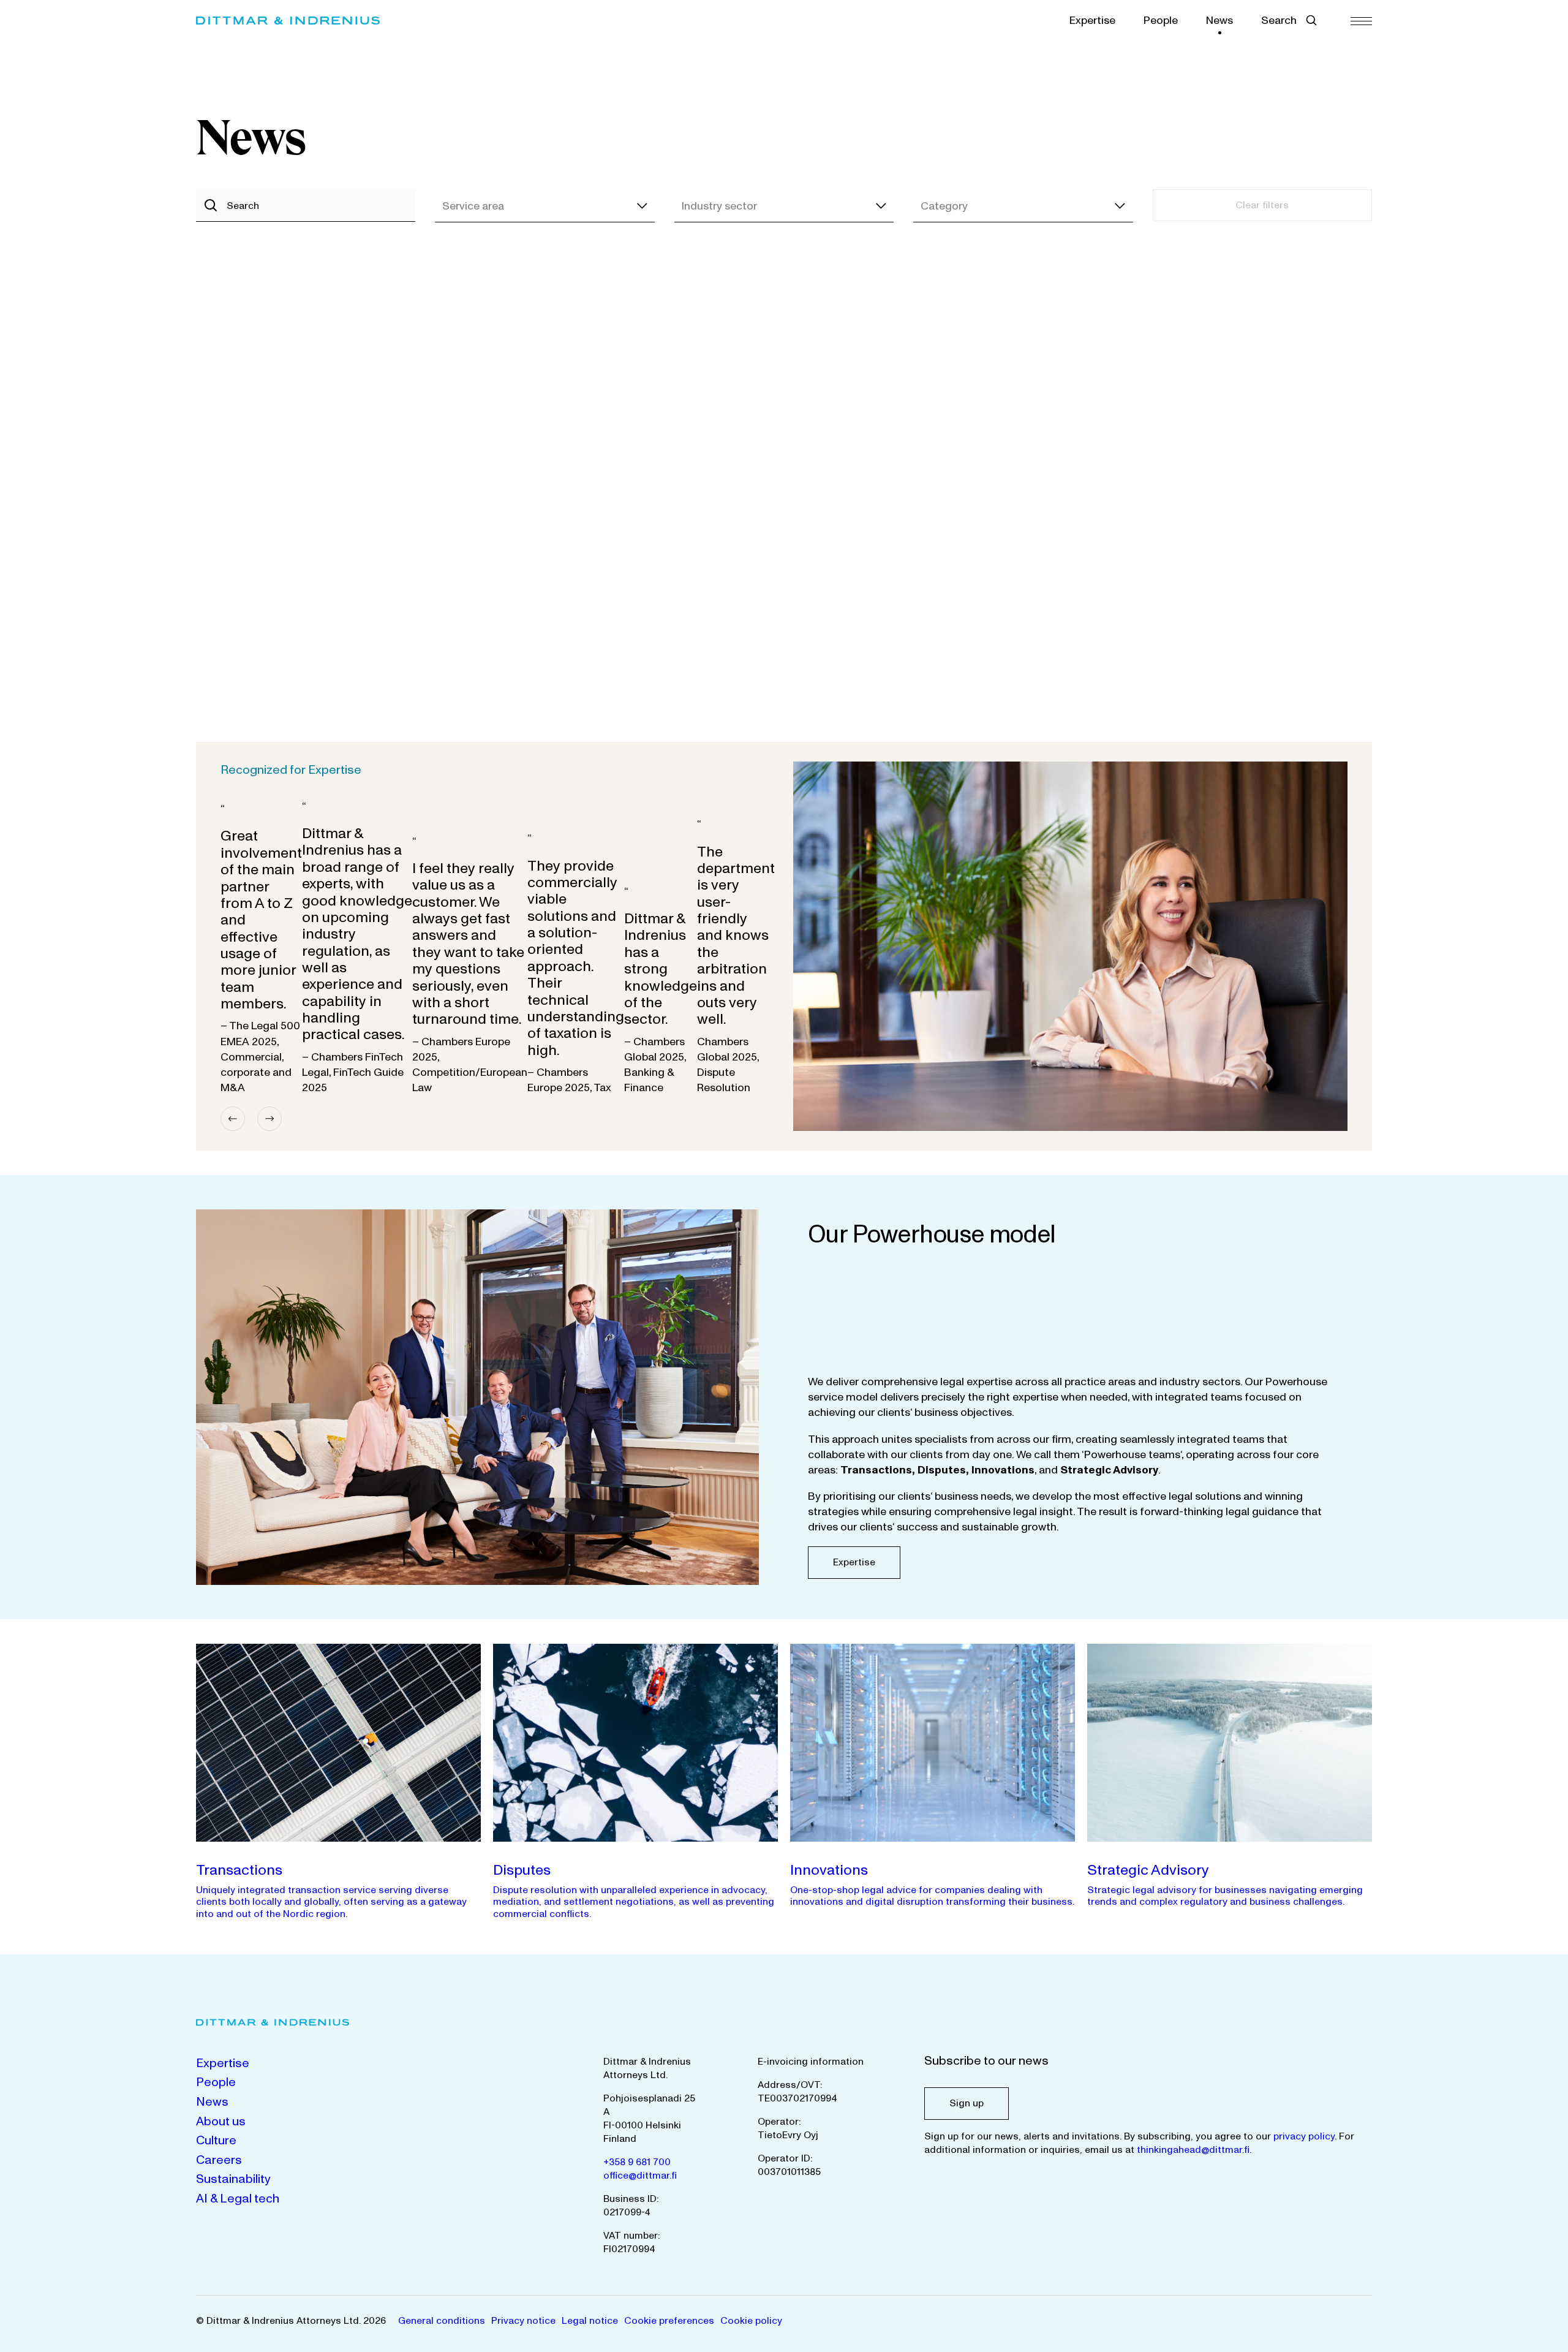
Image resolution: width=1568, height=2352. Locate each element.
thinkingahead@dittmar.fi (1193, 2150)
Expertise (1092, 21)
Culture (216, 2141)
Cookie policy (751, 2321)
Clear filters (1262, 205)
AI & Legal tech (238, 2199)
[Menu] (1361, 21)
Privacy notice (523, 2321)
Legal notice (590, 2321)
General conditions (442, 2321)
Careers (219, 2160)
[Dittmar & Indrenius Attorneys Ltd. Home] (288, 21)
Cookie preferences (669, 2321)
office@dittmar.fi (640, 2176)
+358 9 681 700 (637, 2162)
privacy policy (1304, 2136)
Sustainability (233, 2179)
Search (1279, 21)
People (1161, 21)
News (1219, 21)
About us (221, 2122)
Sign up (967, 2103)
